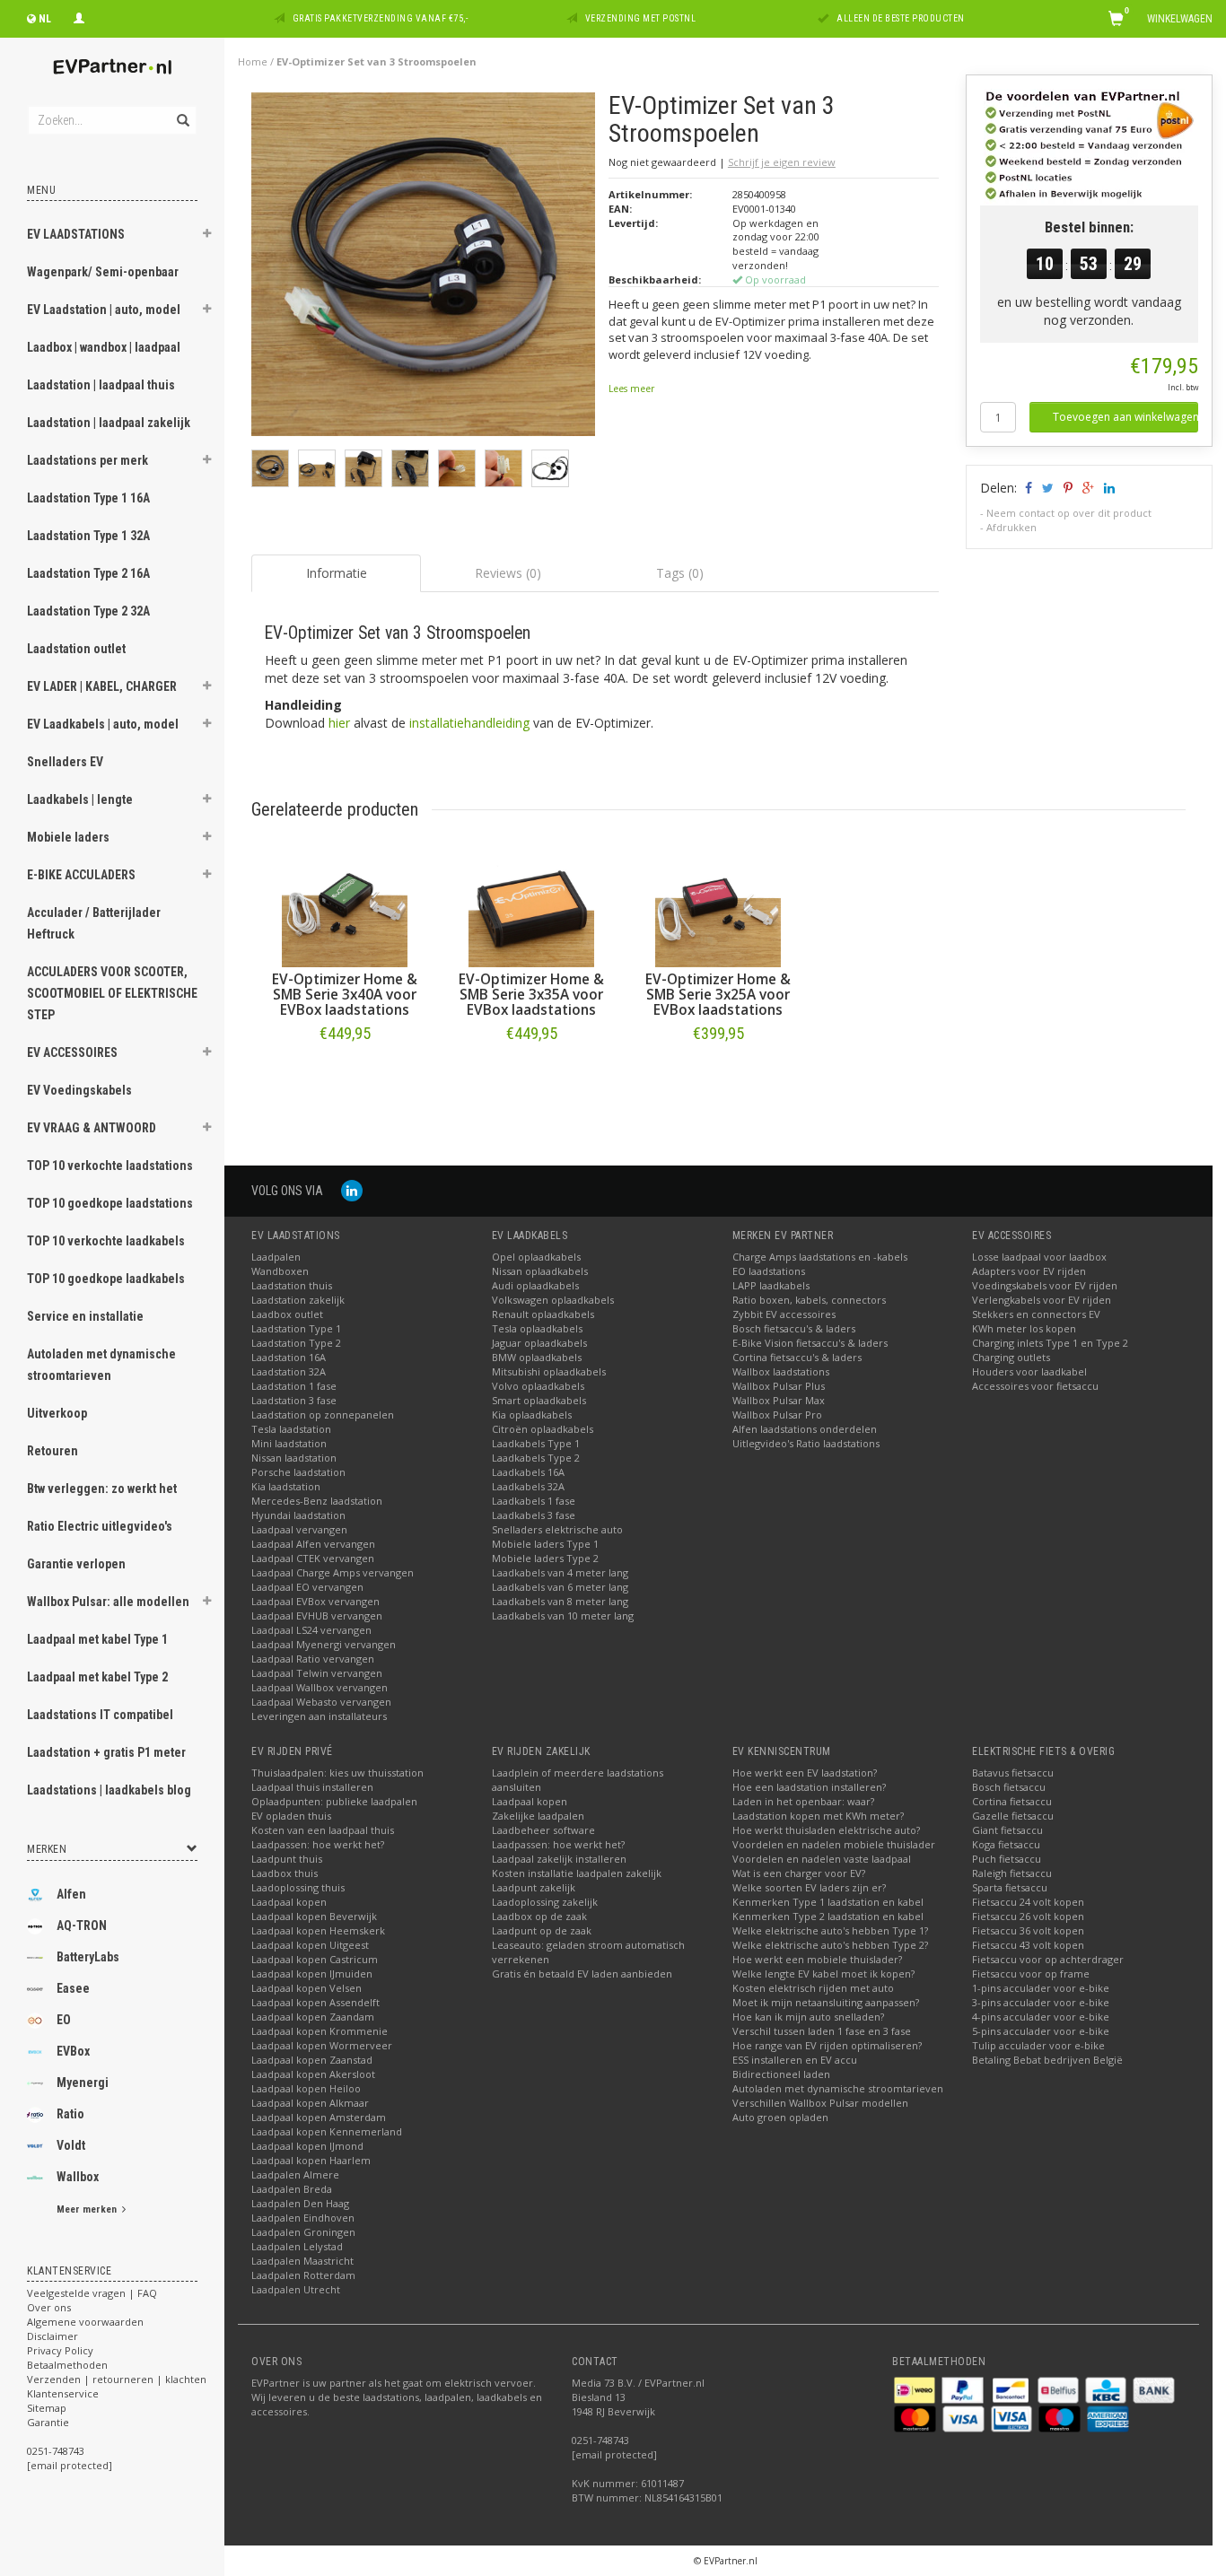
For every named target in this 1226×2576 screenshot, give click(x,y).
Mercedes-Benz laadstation (317, 1501)
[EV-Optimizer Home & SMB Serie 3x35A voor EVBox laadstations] (531, 904)
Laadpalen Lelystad (297, 2246)
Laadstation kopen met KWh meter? (818, 1816)
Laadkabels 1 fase (534, 1501)
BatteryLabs (88, 1957)
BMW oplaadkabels (537, 1357)
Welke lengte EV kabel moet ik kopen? (823, 1973)
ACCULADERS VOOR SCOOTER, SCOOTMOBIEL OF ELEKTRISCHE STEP (112, 993)
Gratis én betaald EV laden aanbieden (582, 1973)
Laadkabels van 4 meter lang (560, 1572)
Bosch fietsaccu (1009, 1787)
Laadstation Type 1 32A (88, 536)
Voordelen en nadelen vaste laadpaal (822, 1859)
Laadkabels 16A (528, 1472)
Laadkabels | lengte (80, 799)
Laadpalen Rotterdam (303, 2275)
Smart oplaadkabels (539, 1400)
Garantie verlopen (76, 1564)
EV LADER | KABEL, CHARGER (102, 686)
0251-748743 (56, 2451)
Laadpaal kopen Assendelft (315, 2002)
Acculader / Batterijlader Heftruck (94, 923)
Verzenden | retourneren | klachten (117, 2379)
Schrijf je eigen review (782, 162)
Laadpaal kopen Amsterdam (319, 2117)
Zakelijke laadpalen (538, 1816)
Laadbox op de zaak (539, 1916)
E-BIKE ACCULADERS (81, 875)
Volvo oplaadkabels (538, 1386)
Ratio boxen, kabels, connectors (809, 1300)
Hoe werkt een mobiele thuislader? (817, 1959)
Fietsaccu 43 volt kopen (1028, 1945)
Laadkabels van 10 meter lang (563, 1615)
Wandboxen (280, 1271)
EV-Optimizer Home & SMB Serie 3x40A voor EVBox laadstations (345, 995)
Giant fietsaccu (1007, 1830)
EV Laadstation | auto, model (104, 310)
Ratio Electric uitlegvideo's (100, 1526)
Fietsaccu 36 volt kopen (1028, 1930)
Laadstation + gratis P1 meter (106, 1752)
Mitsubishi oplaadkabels (549, 1371)
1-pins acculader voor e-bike (1041, 1988)
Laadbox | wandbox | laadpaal (104, 347)
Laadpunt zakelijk (534, 1887)
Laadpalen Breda (292, 2189)
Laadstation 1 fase (294, 1386)
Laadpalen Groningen (303, 2232)
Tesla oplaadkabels (537, 1328)
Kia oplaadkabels (532, 1415)
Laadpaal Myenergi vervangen (324, 1644)
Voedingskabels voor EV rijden (1045, 1285)
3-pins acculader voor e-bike (1041, 2002)
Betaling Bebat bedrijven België (1047, 2060)
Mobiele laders (68, 837)
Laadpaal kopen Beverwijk (314, 1916)
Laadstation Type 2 (296, 1343)
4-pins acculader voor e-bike (1041, 2017)
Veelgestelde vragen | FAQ (92, 2293)
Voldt (71, 2145)
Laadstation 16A (289, 1357)
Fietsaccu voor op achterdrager (1048, 1959)
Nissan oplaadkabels (540, 1271)
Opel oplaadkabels (536, 1257)
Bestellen (345, 1071)
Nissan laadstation (294, 1458)
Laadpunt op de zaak (542, 1930)
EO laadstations (769, 1271)
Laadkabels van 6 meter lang (560, 1587)
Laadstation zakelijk (298, 1300)
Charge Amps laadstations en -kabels (820, 1257)
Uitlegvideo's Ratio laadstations (806, 1443)
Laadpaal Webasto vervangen (321, 1702)
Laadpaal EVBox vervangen (315, 1601)
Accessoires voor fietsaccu (1035, 1386)
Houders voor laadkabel (1029, 1371)
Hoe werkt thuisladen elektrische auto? (826, 1830)
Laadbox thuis (285, 1873)
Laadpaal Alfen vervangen (313, 1544)
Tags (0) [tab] (680, 573)
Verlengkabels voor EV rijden (1042, 1300)
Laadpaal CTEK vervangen (313, 1558)
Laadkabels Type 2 (536, 1458)
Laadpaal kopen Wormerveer (322, 2045)
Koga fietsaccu (1006, 1844)
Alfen (71, 1894)
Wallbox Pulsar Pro (777, 1415)
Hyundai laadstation (298, 1515)
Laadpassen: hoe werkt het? (318, 1844)
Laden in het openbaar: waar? (803, 1801)
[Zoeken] (182, 110)
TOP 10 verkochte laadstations (110, 1166)
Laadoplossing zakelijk (545, 1902)
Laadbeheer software (543, 1830)
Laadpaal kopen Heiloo (306, 2088)
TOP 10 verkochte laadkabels (106, 1241)
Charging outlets (1011, 1357)
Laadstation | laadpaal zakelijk (109, 423)
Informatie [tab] (337, 573)
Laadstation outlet (76, 649)
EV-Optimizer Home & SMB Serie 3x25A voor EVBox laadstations (718, 995)
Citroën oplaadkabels (543, 1429)
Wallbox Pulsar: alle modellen (108, 1602)
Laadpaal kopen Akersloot (313, 2074)
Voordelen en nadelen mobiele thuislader (834, 1844)
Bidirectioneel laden (781, 2074)
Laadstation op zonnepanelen (323, 1415)
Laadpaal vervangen (299, 1529)
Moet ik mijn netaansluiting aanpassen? (826, 2002)
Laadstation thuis (292, 1285)
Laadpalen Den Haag (300, 2203)
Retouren (53, 1451)
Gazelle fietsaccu (1013, 1816)
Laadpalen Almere (295, 2174)
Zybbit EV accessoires (784, 1314)
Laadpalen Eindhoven (303, 2218)
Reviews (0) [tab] (508, 573)
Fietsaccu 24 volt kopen (1028, 1902)
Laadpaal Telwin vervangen (317, 1673)
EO (64, 2020)
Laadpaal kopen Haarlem (311, 2160)
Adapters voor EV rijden (1029, 1271)
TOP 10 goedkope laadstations (110, 1203)
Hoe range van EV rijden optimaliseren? (827, 2045)
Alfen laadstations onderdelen (805, 1429)
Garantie (48, 2422)
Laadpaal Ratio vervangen (313, 1659)
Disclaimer (53, 2336)
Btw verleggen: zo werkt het (102, 1489)
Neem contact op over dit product (1069, 513)
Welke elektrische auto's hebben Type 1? (830, 1930)
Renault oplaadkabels (543, 1314)
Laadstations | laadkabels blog (109, 1790)
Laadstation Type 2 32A (88, 611)
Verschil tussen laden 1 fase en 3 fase (822, 2031)
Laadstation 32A (289, 1371)
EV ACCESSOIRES (72, 1052)
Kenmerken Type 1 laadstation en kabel (828, 1902)
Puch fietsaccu (1007, 1859)
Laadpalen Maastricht (302, 2261)
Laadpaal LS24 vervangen (311, 1630)
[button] (207, 236)
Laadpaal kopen (289, 1902)
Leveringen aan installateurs (319, 1716)
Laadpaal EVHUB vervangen (317, 1615)
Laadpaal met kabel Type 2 (97, 1677)
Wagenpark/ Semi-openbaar (103, 272)
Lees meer (631, 389)
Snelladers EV (65, 762)
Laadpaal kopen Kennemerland (327, 2131)
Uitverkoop (57, 1413)
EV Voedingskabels (79, 1090)
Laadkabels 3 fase (534, 1515)
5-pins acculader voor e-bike (1041, 2031)
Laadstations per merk (88, 460)
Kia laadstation (286, 1486)
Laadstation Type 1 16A (88, 498)
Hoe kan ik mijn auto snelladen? (808, 2017)
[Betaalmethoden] (916, 2388)
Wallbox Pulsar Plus (779, 1386)
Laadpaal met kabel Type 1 (97, 1639)
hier (339, 723)
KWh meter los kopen (1024, 1328)
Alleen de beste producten (901, 18)
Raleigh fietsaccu (1012, 1873)
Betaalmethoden (67, 2365)
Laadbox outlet (287, 1314)
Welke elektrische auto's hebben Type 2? (830, 1945)
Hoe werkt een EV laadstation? (805, 1773)
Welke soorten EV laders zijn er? (809, 1887)
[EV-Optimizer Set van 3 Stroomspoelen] (423, 269)
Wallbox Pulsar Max (779, 1400)
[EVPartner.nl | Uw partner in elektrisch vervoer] (112, 67)
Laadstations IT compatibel (100, 1715)
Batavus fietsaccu (1013, 1773)
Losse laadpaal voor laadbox (1039, 1257)
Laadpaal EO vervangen (307, 1587)
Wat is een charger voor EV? (799, 1873)
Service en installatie (85, 1316)
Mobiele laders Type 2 (545, 1558)
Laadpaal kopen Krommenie (320, 2031)
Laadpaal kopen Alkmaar (310, 2103)
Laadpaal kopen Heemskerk (318, 1930)
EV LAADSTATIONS (76, 234)
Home (253, 61)
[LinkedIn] (352, 1190)
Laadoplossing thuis (298, 1887)
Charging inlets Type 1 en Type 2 (1050, 1343)
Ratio (70, 2114)
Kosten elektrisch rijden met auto (813, 1988)
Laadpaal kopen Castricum (315, 1959)
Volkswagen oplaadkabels (553, 1300)
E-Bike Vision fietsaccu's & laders (810, 1343)
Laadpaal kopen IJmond (307, 2146)
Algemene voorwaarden (85, 2322)
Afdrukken (1011, 527)
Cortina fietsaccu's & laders (797, 1357)
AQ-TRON (82, 1925)
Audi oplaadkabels (535, 1285)
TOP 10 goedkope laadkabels (106, 1279)
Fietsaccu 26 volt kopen (1028, 1916)
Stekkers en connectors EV (1036, 1314)
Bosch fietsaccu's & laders (794, 1328)
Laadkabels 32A (528, 1486)
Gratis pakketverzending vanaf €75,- (381, 18)
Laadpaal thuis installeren (312, 1787)
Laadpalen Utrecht (296, 2289)
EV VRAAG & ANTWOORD (92, 1128)
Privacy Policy (60, 2350)
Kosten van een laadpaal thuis (323, 1830)
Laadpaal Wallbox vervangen (320, 1687)
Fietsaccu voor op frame (1031, 1973)
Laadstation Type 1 (296, 1328)
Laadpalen (276, 1257)
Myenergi (83, 2083)
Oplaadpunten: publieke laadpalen (334, 1801)
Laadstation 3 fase (294, 1400)
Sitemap (47, 2408)
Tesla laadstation (291, 1429)
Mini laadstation (289, 1443)
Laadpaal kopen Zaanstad (312, 2060)
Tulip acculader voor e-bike (1038, 2045)
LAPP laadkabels (771, 1285)
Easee (73, 1988)
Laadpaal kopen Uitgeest (310, 1945)
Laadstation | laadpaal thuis (101, 385)
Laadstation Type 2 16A (88, 573)
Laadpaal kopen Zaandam (313, 2017)
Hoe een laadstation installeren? (809, 1787)
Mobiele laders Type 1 (545, 1544)
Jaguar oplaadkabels (539, 1343)
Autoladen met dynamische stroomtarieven (101, 1365)
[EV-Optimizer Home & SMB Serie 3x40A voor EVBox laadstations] (345, 904)
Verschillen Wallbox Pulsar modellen (820, 2103)
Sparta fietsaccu (1010, 1887)
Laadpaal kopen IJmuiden (312, 1973)
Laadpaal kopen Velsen (306, 1988)
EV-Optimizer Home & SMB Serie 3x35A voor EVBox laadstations (531, 995)
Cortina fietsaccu (1012, 1801)
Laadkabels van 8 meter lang (560, 1601)
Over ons (49, 2307)
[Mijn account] (79, 16)
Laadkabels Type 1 (536, 1443)
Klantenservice (63, 2393)
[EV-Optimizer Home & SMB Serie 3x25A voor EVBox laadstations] (718, 904)
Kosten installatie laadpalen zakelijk (577, 1873)
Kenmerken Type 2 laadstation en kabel (828, 1916)
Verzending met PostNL (641, 18)
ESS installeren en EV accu (795, 2060)
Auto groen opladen (780, 2117)
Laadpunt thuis (287, 1859)
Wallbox (78, 2177)
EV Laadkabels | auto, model (103, 724)
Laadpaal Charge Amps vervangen (333, 1572)
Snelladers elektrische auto (557, 1529)
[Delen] (1027, 488)
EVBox (73, 2051)
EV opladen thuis (291, 1816)
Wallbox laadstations (781, 1371)
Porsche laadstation (298, 1472)
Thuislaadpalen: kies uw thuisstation (337, 1773)
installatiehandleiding (469, 723)
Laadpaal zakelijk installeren (559, 1859)
